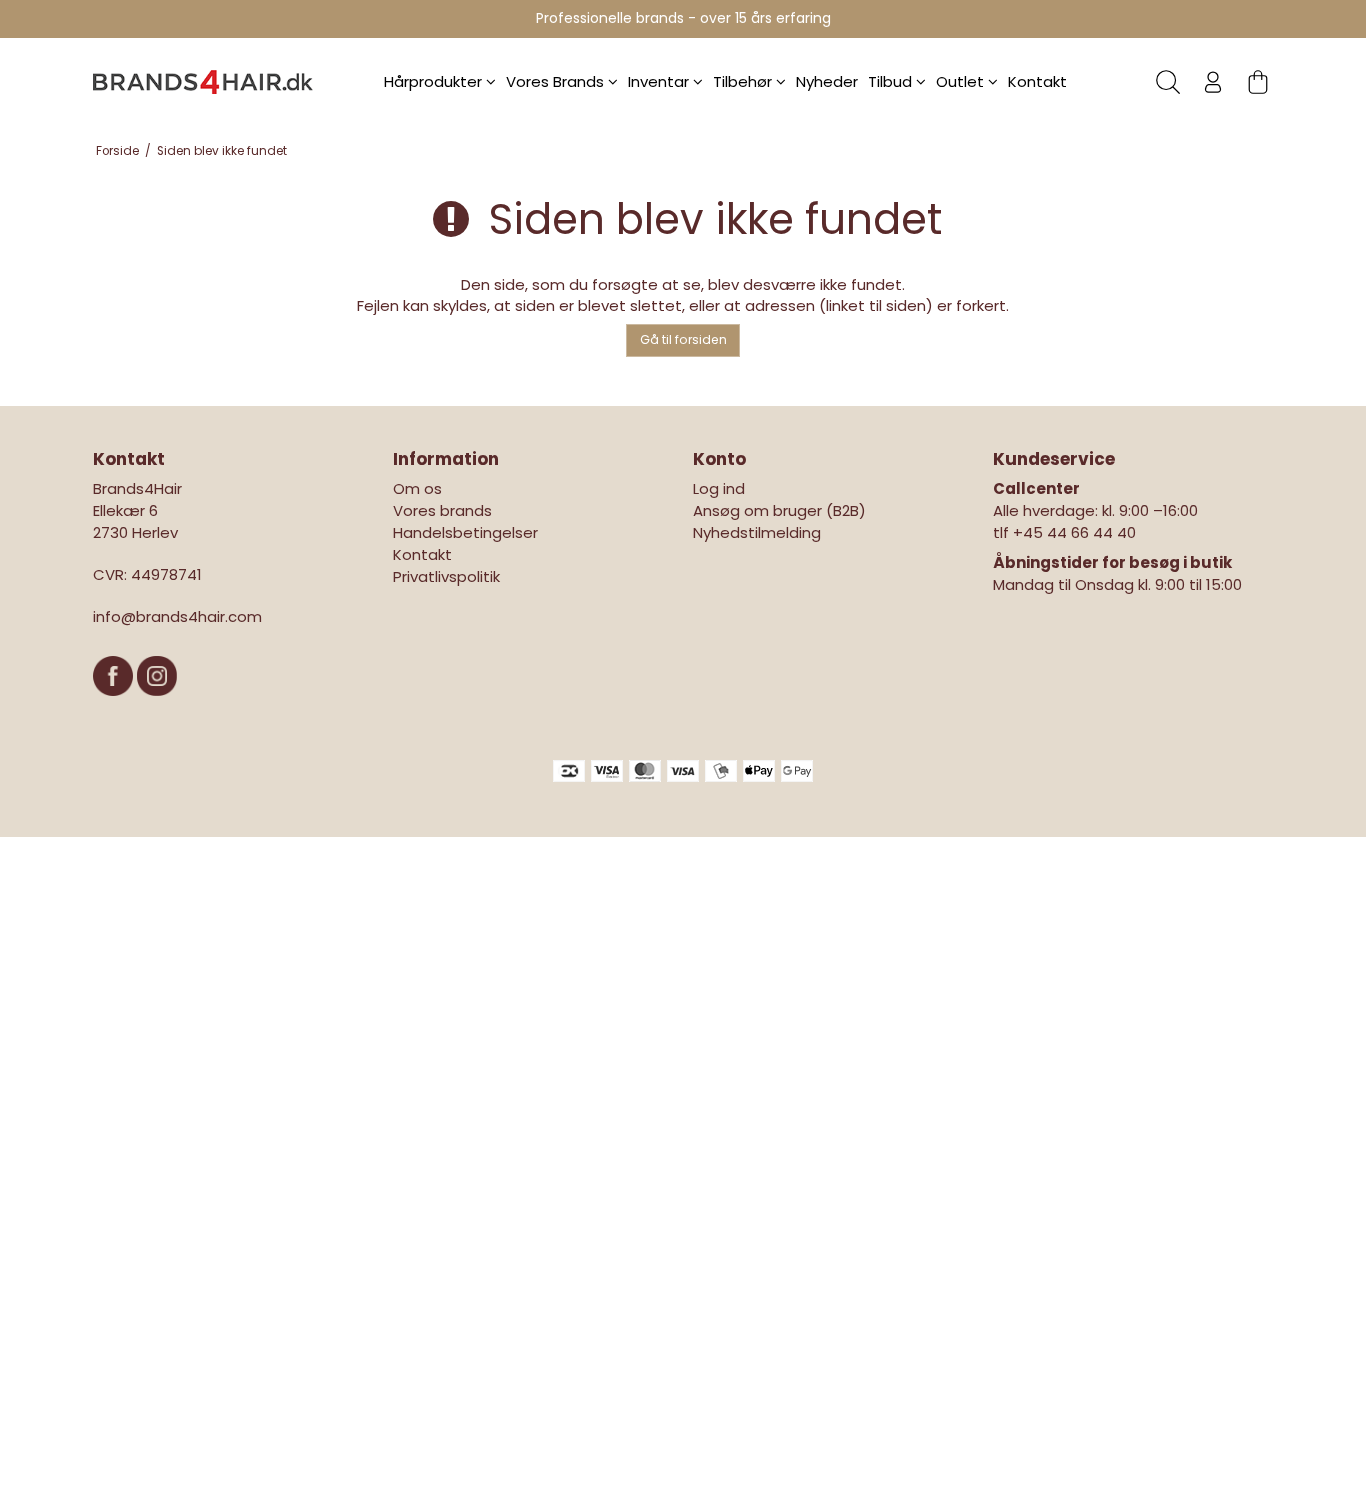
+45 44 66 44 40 (1074, 532)
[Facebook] (115, 705)
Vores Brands (557, 81)
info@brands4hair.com (177, 616)
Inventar (660, 81)
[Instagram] (157, 705)
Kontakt (1037, 81)
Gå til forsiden (683, 339)
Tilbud (892, 81)
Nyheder (827, 81)
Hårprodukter (435, 81)
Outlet (962, 81)
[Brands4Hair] (203, 82)
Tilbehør (744, 81)
